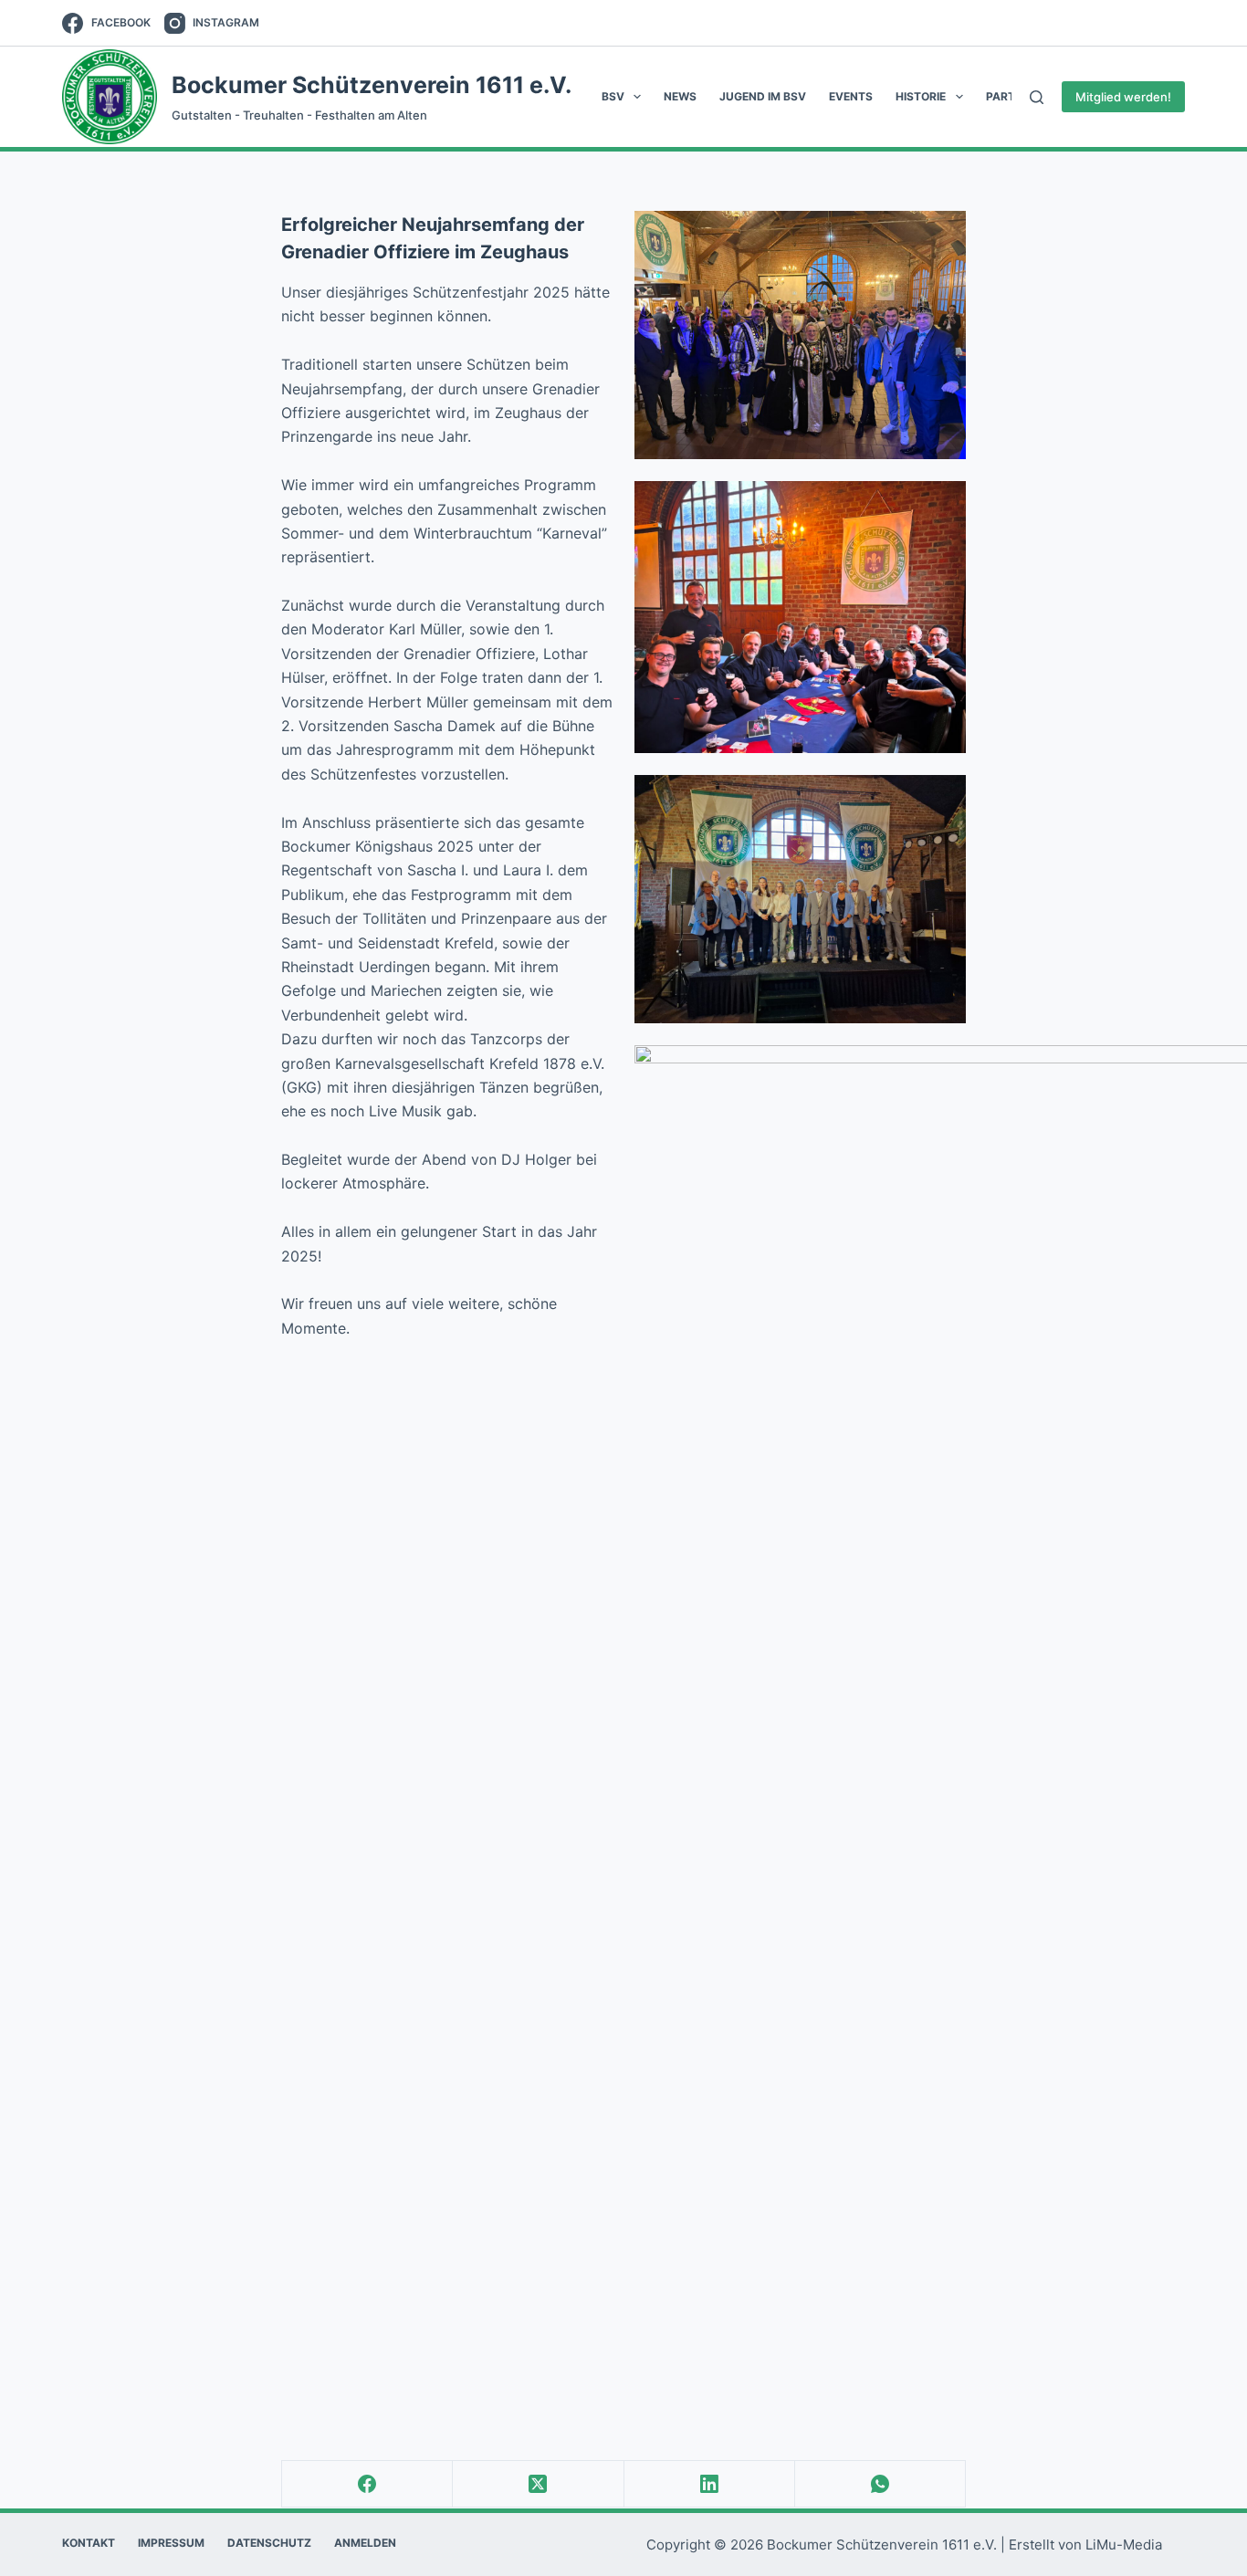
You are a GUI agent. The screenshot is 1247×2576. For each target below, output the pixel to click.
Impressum (171, 2543)
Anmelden (365, 2543)
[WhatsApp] (880, 2484)
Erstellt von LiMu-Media (1085, 2545)
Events (851, 96)
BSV (613, 96)
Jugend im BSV (763, 96)
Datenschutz (269, 2543)
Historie (921, 96)
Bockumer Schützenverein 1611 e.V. (372, 85)
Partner (1011, 96)
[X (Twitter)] (538, 2484)
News (680, 96)
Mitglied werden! (1123, 97)
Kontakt (89, 2543)
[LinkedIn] (710, 2484)
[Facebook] (367, 2484)
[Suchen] (1037, 97)
